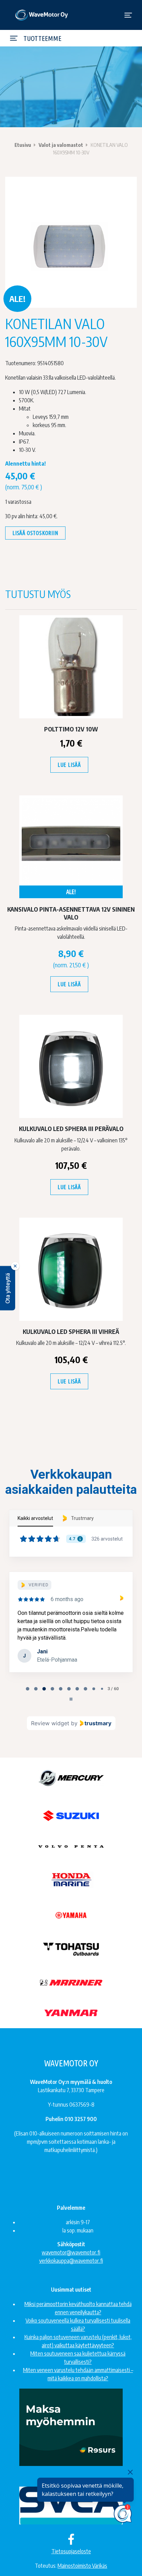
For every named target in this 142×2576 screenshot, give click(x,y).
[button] (8, 1288)
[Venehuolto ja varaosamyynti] (42, 15)
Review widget (50, 1723)
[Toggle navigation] (128, 15)
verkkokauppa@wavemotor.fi (71, 2261)
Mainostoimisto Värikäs (82, 2566)
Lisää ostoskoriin (35, 533)
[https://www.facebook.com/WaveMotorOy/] (71, 2539)
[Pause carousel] (71, 1699)
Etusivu (23, 145)
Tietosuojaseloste (71, 2551)
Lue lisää (69, 765)
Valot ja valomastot (61, 145)
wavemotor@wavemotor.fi (71, 2252)
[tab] (28, 1689)
